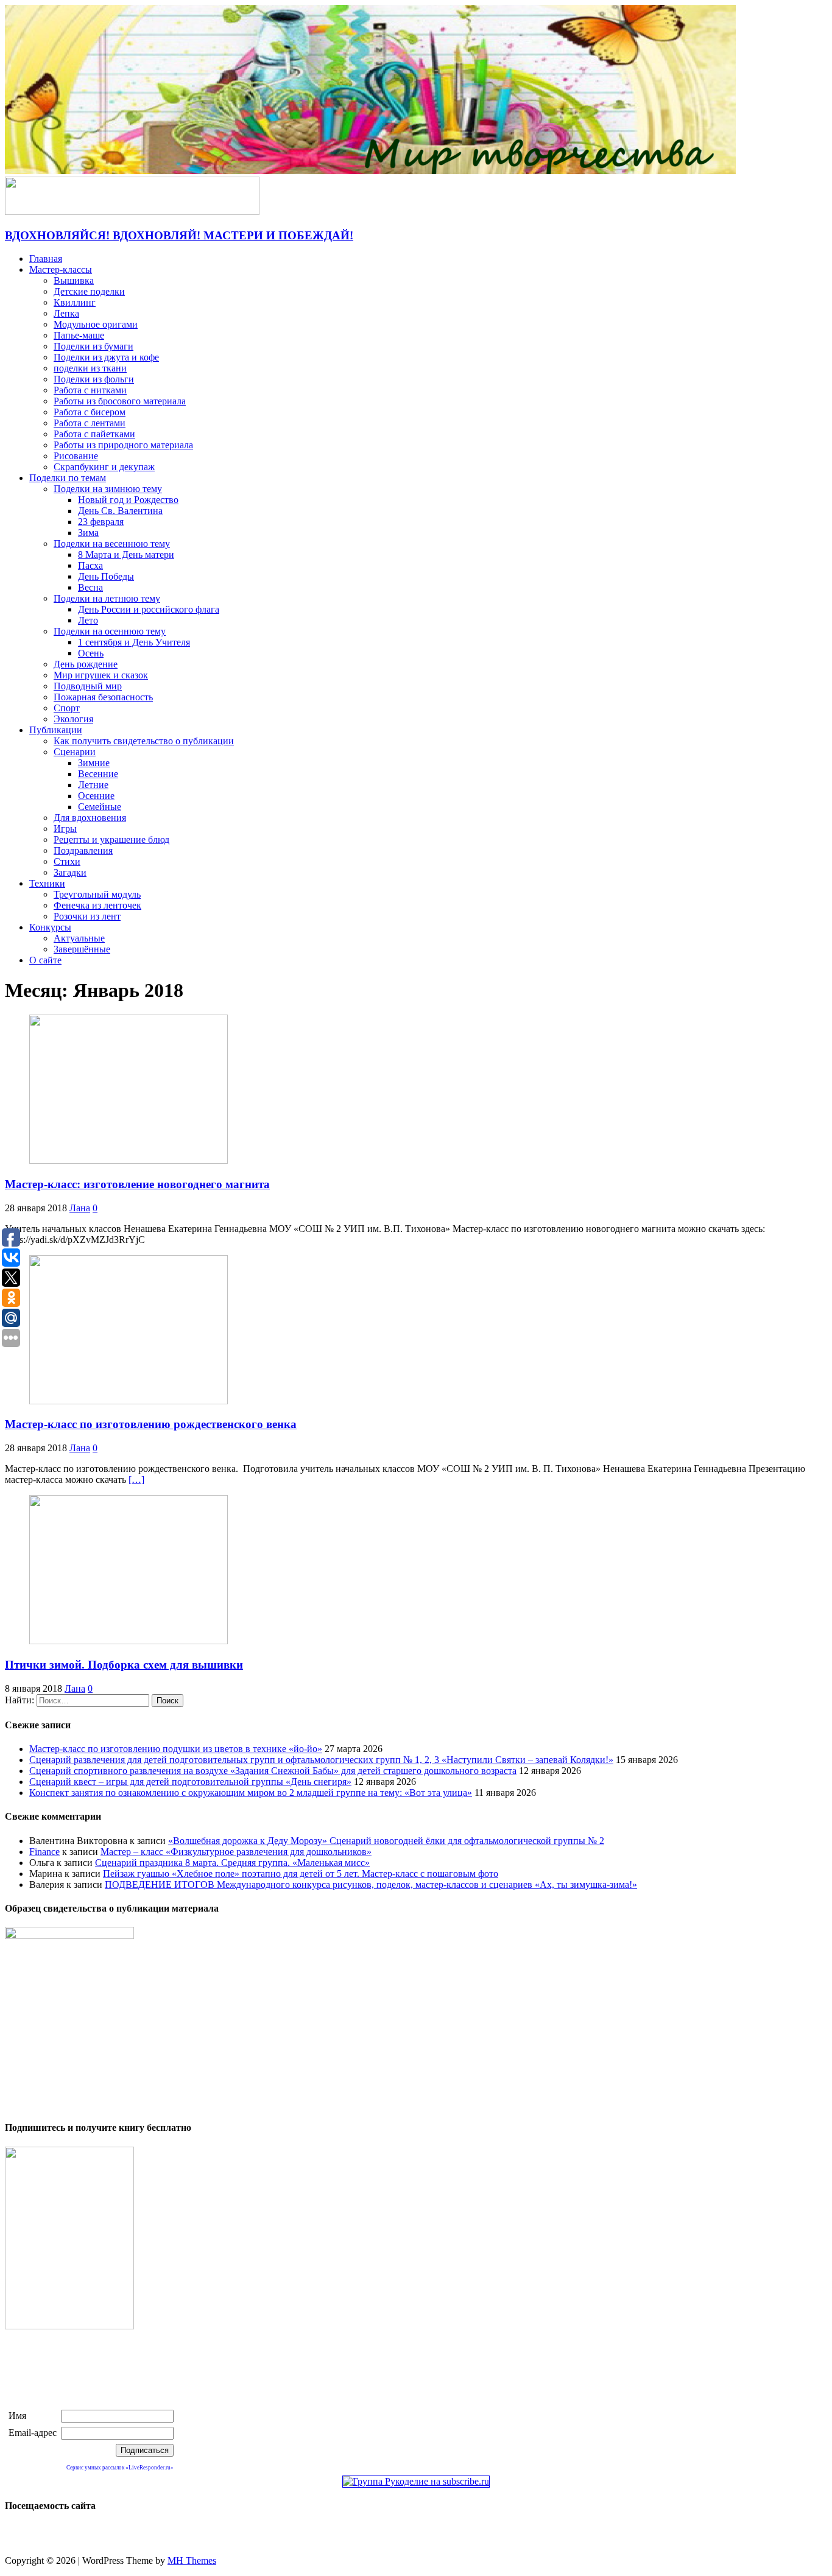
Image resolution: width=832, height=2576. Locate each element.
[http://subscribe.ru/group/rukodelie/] (416, 2481)
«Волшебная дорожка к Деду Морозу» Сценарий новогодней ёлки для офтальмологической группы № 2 (386, 1841)
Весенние (98, 774)
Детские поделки (89, 291)
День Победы (106, 576)
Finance (44, 1852)
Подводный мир (88, 686)
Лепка (66, 313)
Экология (73, 719)
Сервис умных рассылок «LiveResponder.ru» (120, 2468)
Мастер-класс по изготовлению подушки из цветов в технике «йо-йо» (176, 1749)
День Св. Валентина (120, 511)
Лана (80, 1208)
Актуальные (79, 938)
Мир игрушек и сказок (101, 675)
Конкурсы (50, 927)
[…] (136, 1480)
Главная (46, 259)
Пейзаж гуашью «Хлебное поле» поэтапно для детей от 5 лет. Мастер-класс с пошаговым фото (301, 1874)
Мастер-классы (61, 269)
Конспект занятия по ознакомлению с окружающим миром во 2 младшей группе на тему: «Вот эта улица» (251, 1793)
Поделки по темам (68, 478)
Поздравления (83, 850)
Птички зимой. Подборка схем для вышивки (124, 1665)
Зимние (94, 763)
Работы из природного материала (123, 445)
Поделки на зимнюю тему (108, 489)
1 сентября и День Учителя (134, 642)
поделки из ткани (90, 368)
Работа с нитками (90, 390)
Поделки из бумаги (93, 346)
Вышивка (74, 280)
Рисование (76, 456)
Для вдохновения (90, 818)
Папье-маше (79, 335)
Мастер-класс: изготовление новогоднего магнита (137, 1184)
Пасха (90, 565)
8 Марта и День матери (126, 554)
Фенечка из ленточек (97, 905)
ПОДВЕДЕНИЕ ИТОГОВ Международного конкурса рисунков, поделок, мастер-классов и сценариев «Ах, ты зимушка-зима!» (371, 1884)
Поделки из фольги (94, 379)
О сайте (45, 960)
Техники (47, 883)
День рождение (86, 664)
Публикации (56, 730)
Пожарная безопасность (103, 697)
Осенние (96, 796)
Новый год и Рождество (128, 500)
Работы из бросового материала (120, 401)
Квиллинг (75, 302)
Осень (91, 653)
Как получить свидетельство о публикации (144, 741)
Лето (88, 620)
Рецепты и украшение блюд (111, 839)
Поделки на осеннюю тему (110, 631)
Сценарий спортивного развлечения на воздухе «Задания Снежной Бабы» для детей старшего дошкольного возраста (273, 1771)
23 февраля (101, 522)
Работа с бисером (90, 412)
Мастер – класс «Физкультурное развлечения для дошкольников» (236, 1852)
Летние (93, 785)
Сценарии (75, 752)
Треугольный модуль (97, 894)
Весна (90, 587)
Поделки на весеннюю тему (112, 544)
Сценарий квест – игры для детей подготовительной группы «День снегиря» (190, 1782)
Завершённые (82, 949)
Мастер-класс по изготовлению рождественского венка (151, 1424)
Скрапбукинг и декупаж (104, 467)
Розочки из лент (87, 916)
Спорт (67, 708)
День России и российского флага (149, 609)
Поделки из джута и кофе (106, 357)
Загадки (70, 872)
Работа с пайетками (94, 434)
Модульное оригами (96, 324)
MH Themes (192, 2560)
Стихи (67, 861)
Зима (88, 533)
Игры (65, 829)
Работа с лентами (90, 423)
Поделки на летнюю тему (107, 598)
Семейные (100, 807)
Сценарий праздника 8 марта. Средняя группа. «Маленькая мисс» (232, 1863)
